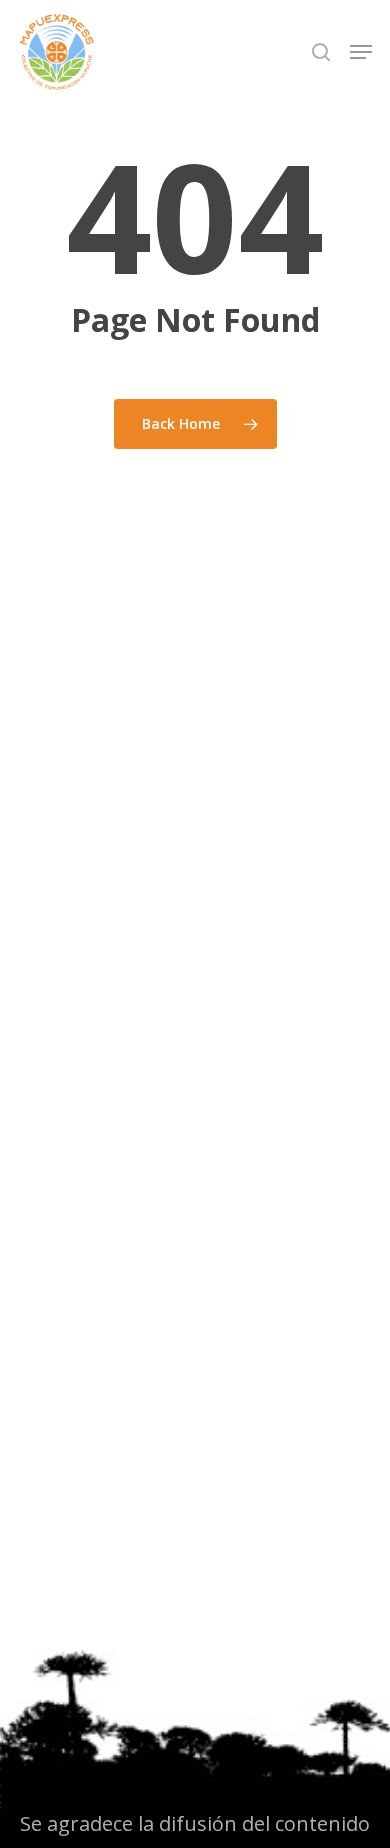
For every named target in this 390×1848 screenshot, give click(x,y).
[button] (361, 52)
